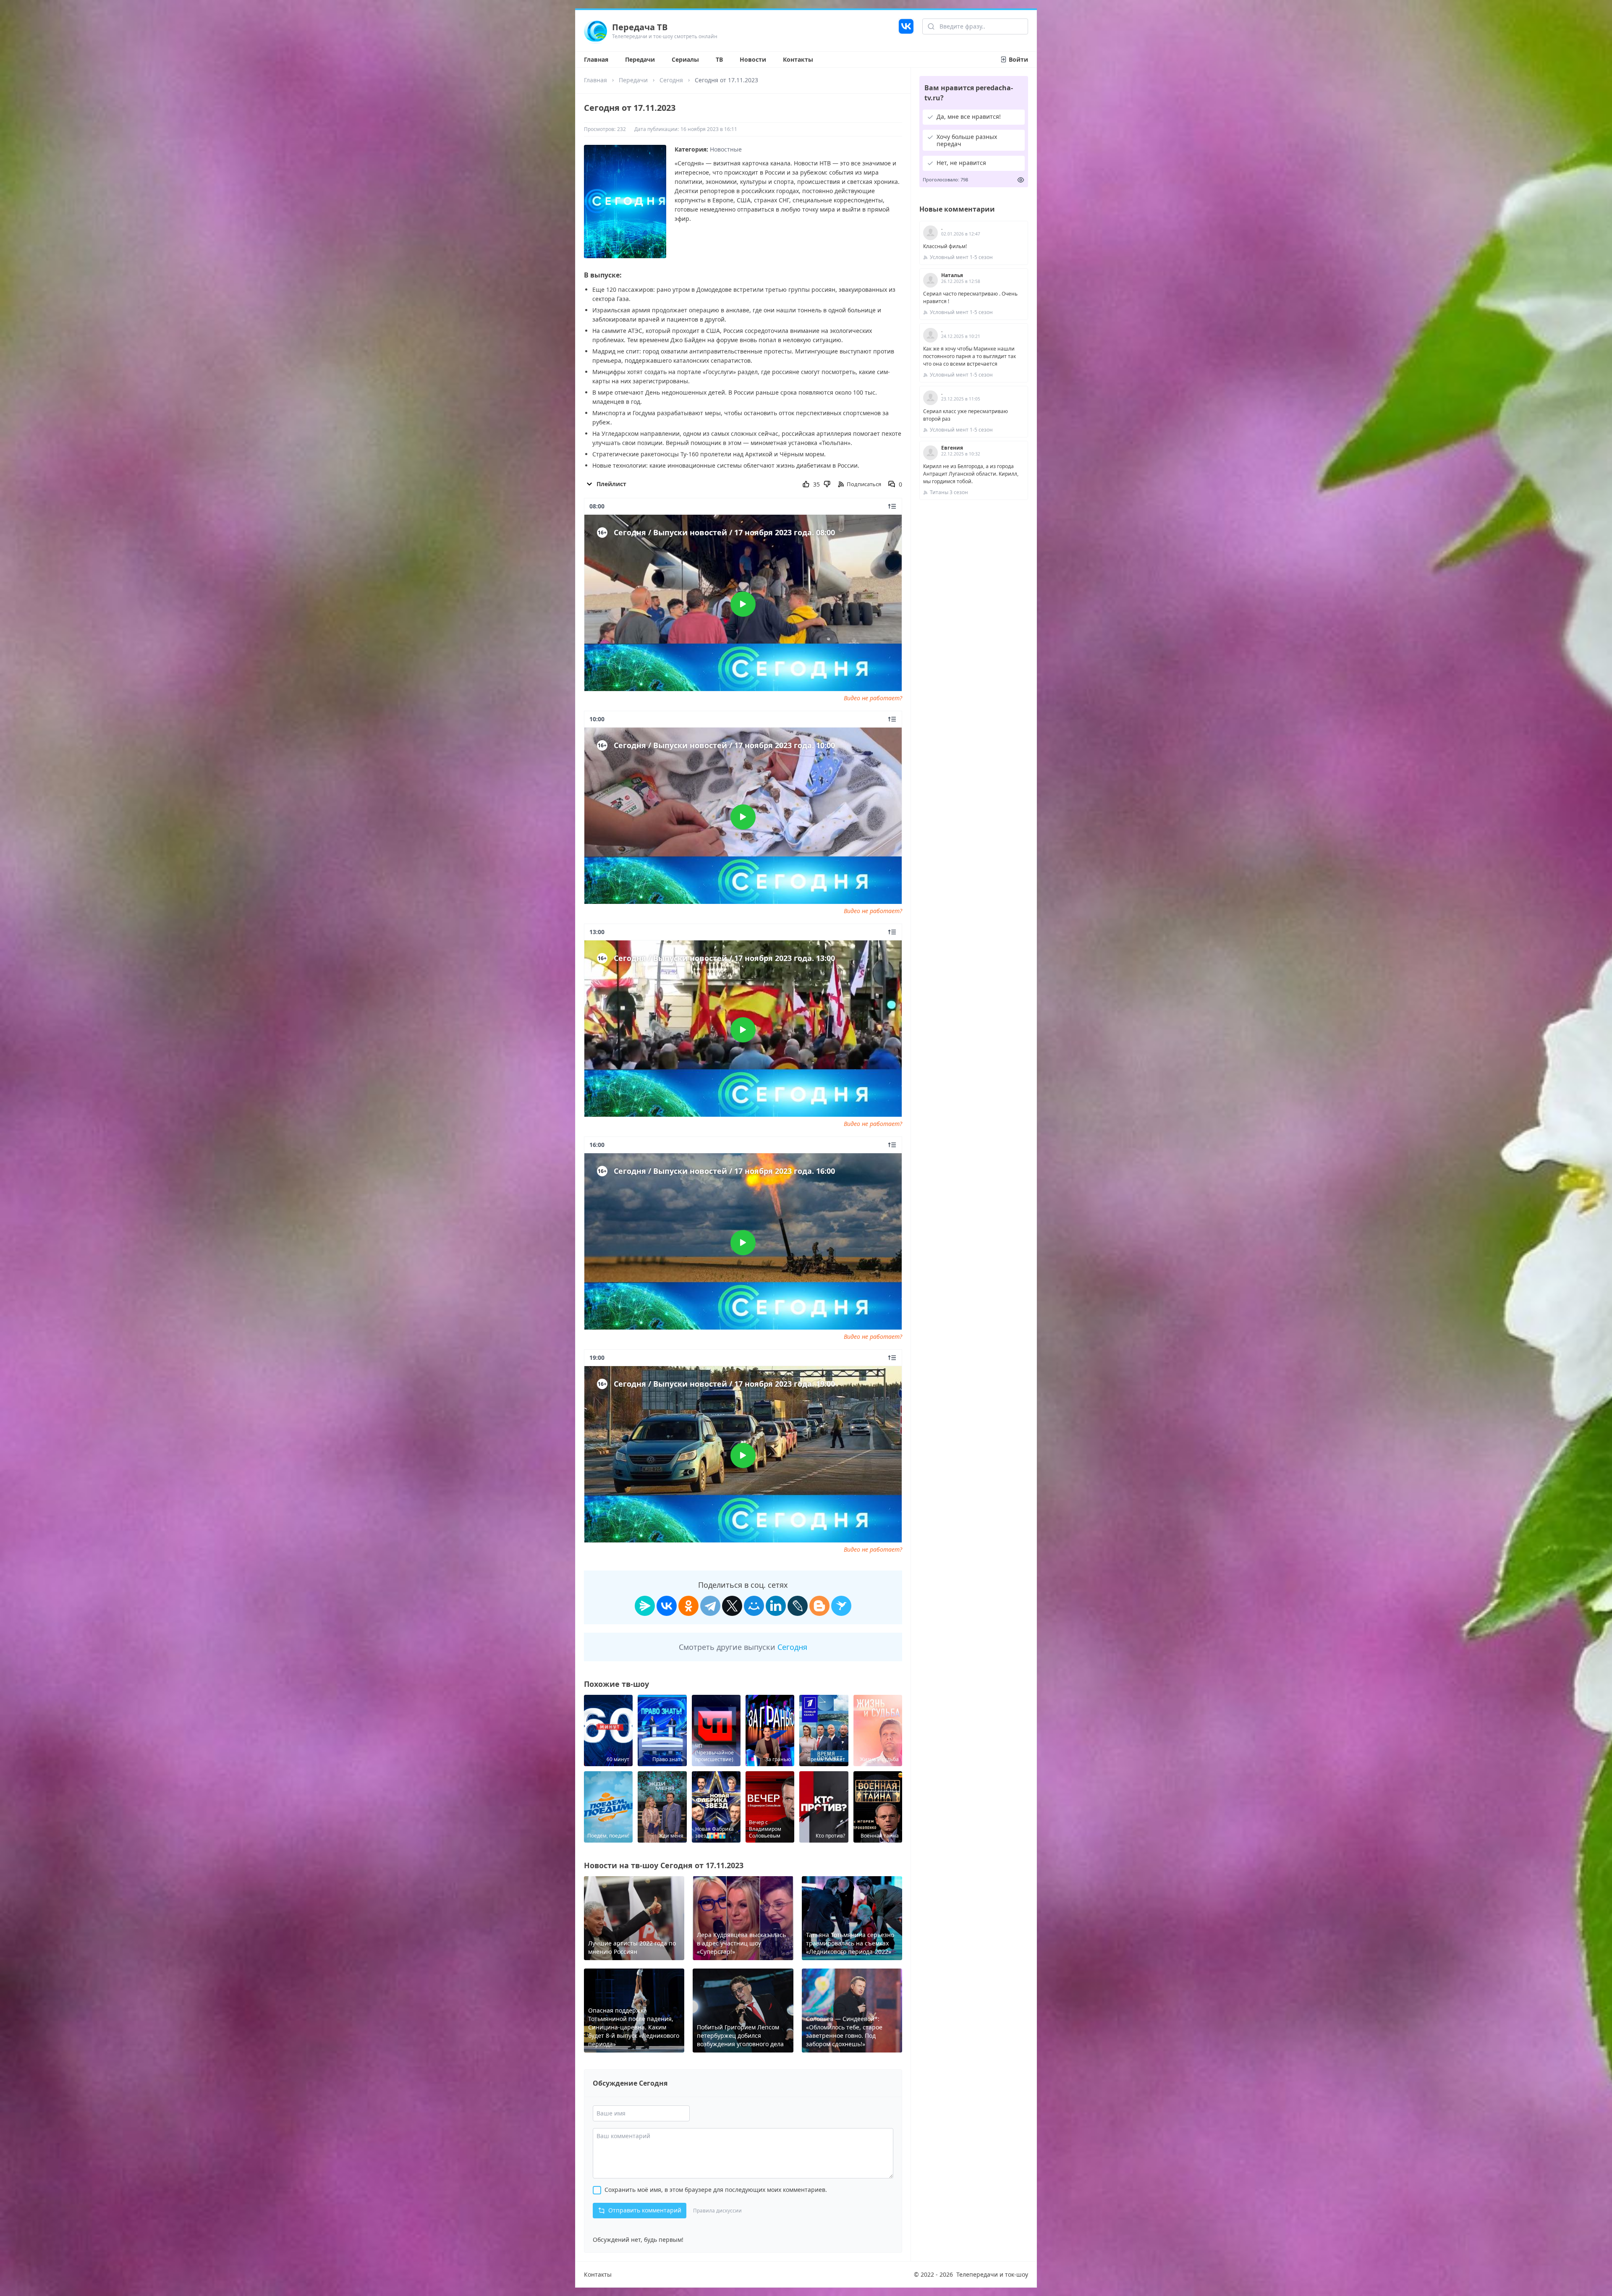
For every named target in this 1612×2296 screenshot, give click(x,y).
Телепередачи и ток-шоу (992, 2274)
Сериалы (685, 59)
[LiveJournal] (798, 1606)
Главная (596, 59)
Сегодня (671, 80)
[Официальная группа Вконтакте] (906, 31)
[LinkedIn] (776, 1606)
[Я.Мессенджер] (645, 1606)
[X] (732, 1606)
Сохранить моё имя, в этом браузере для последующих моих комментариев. (716, 2190)
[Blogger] (819, 1606)
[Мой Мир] (754, 1606)
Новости (753, 59)
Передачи (640, 59)
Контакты (798, 59)
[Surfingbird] (841, 1606)
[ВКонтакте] (667, 1606)
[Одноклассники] (688, 1606)
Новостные (726, 149)
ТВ (719, 59)
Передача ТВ (640, 27)
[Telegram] (710, 1606)
